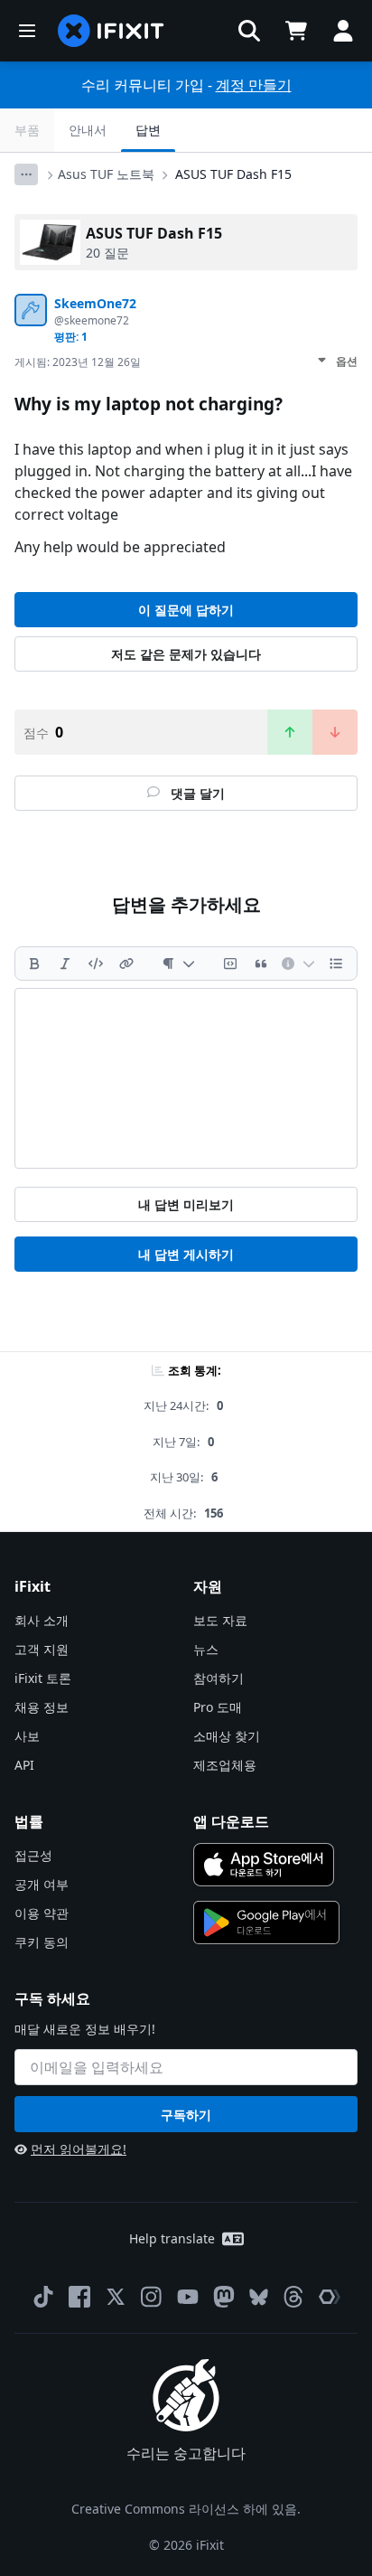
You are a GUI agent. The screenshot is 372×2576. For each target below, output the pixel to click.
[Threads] (293, 2297)
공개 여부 (42, 1884)
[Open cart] (296, 31)
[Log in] (343, 31)
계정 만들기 (254, 85)
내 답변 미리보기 (186, 1204)
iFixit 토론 (43, 1678)
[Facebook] (79, 2297)
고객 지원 (42, 1649)
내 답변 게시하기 (186, 1254)
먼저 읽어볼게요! (79, 2149)
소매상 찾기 (227, 1736)
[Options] (26, 174)
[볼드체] (34, 964)
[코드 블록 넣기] (230, 964)
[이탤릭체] (65, 964)
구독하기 (186, 2115)
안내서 (88, 130)
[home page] (111, 31)
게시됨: (78, 362)
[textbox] (186, 1078)
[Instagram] (152, 2297)
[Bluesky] (259, 2297)
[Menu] (27, 31)
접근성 (33, 1855)
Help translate (172, 2238)
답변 (148, 130)
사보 (27, 1736)
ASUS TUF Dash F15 (233, 174)
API (24, 1765)
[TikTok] (43, 2297)
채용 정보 (42, 1707)
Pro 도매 (218, 1707)
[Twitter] (116, 2297)
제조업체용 (225, 1765)
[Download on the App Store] (264, 1865)
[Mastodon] (224, 2297)
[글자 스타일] (178, 964)
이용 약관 (42, 1913)
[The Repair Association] (330, 2297)
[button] (249, 31)
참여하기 (219, 1678)
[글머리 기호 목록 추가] (336, 964)
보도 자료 (220, 1620)
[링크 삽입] (126, 964)
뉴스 (206, 1649)
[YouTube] (188, 2297)
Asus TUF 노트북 (106, 174)
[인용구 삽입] (261, 964)
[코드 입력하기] (96, 964)
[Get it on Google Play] (266, 1923)
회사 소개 (42, 1620)
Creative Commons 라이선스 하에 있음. (186, 2509)
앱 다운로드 (231, 1821)
